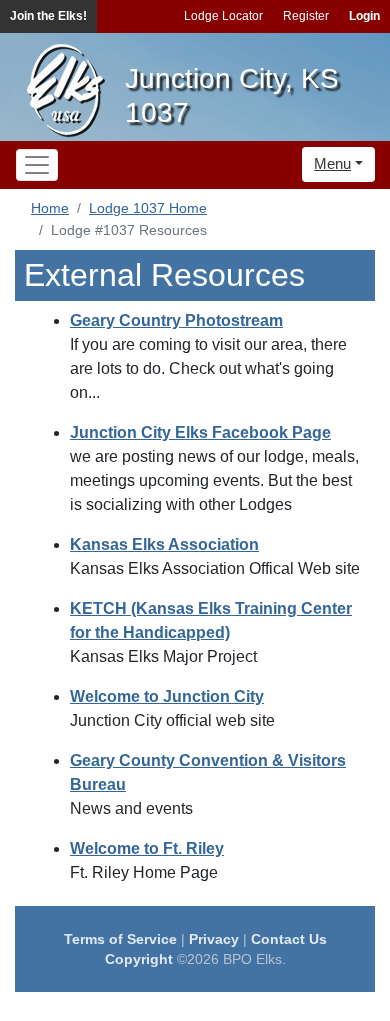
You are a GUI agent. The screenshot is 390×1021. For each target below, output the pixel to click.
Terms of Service (120, 939)
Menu (332, 163)
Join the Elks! (48, 16)
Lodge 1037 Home (148, 208)
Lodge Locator (223, 16)
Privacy (214, 939)
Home (50, 208)
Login (364, 16)
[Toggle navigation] (37, 165)
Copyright (139, 959)
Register (306, 16)
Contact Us (289, 939)
